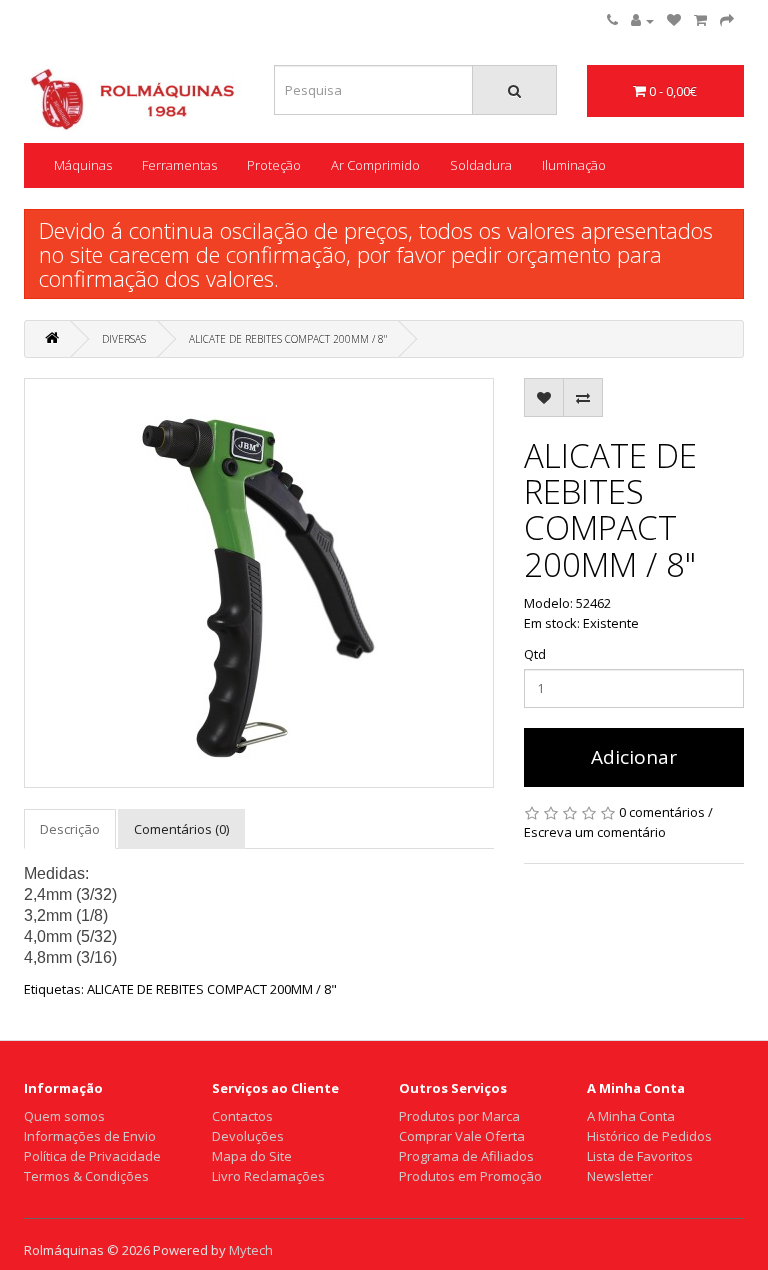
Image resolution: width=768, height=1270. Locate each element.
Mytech (251, 1250)
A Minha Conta (631, 1116)
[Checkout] (727, 20)
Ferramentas (179, 165)
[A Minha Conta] (642, 20)
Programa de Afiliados (466, 1156)
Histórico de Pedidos (649, 1136)
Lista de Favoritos (640, 1156)
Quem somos (64, 1116)
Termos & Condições (86, 1176)
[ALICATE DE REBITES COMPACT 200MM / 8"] (259, 583)
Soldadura (481, 165)
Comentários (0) (181, 829)
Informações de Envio (90, 1136)
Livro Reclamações (268, 1176)
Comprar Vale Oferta (462, 1136)
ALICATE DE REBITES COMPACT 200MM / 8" (288, 339)
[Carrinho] (700, 20)
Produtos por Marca (459, 1116)
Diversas (124, 339)
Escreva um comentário (595, 832)
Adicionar (634, 757)
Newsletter (620, 1176)
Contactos (242, 1116)
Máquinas (83, 165)
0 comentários (662, 812)
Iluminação (574, 165)
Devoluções (248, 1136)
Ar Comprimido (375, 165)
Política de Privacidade (92, 1156)
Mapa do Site (252, 1156)
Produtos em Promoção (470, 1176)
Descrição (70, 829)
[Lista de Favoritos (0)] (674, 20)
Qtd (535, 654)
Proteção (274, 165)
